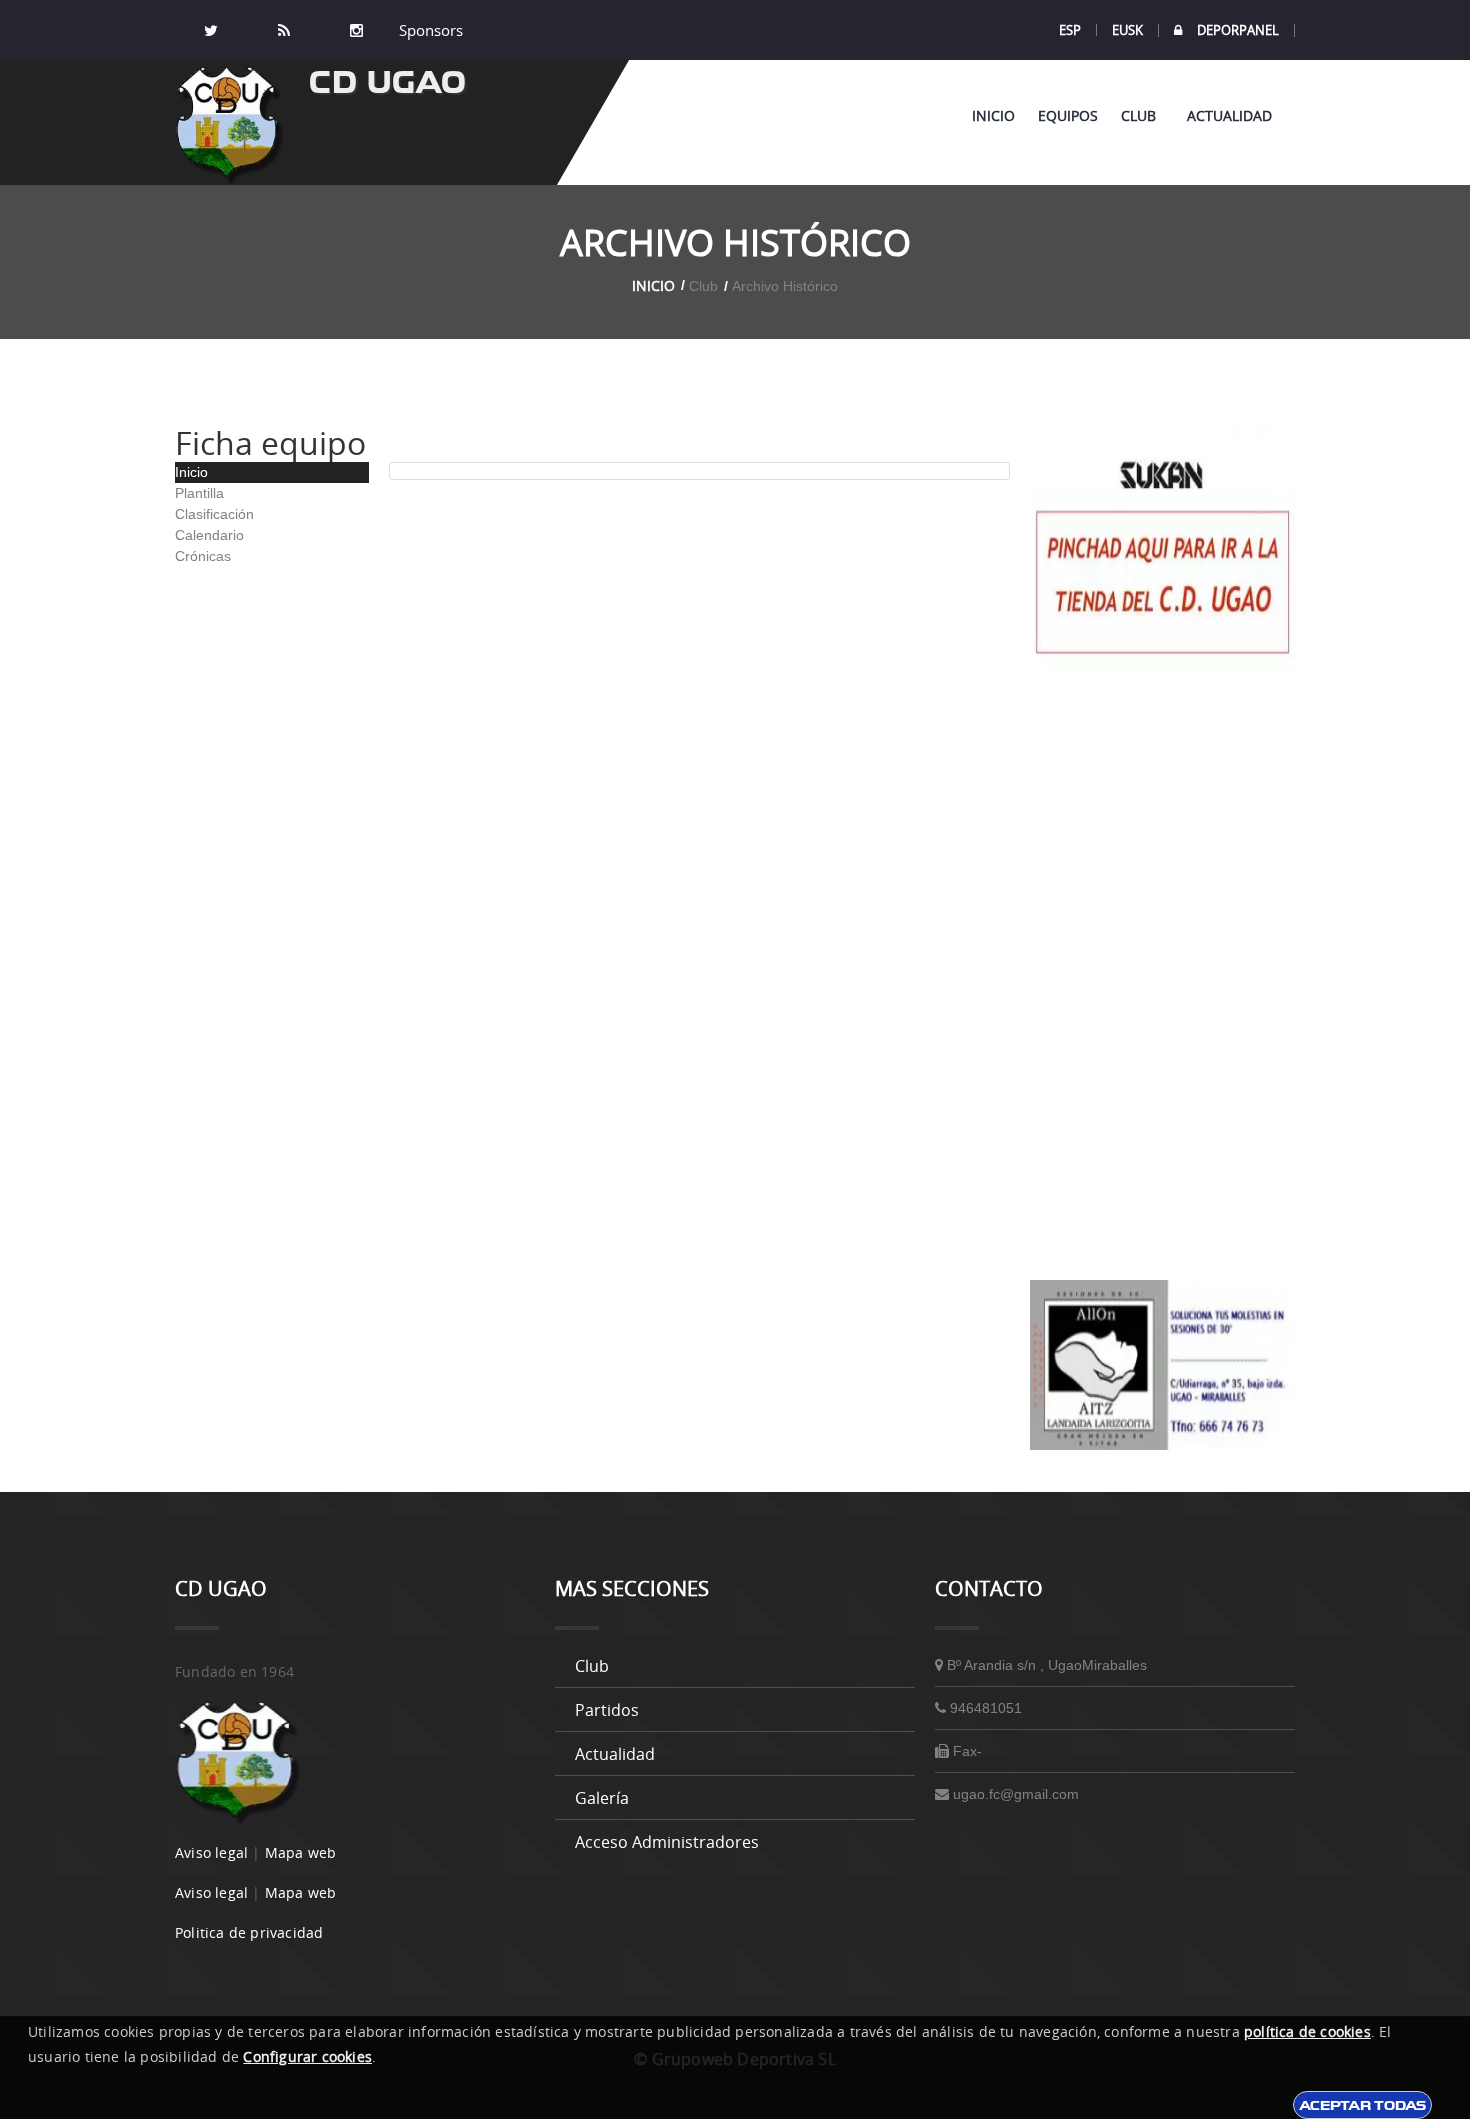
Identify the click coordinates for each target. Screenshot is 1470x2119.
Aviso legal (211, 1852)
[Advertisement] (1162, 978)
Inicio (993, 115)
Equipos (1068, 115)
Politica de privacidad (249, 1932)
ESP (1070, 30)
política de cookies (1307, 2031)
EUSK (1127, 30)
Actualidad (1229, 115)
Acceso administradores (667, 1842)
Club (1142, 115)
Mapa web (301, 1852)
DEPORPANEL (1238, 30)
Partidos (607, 1710)
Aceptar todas (1362, 2105)
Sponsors (429, 30)
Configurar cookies (307, 2056)
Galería (602, 1798)
